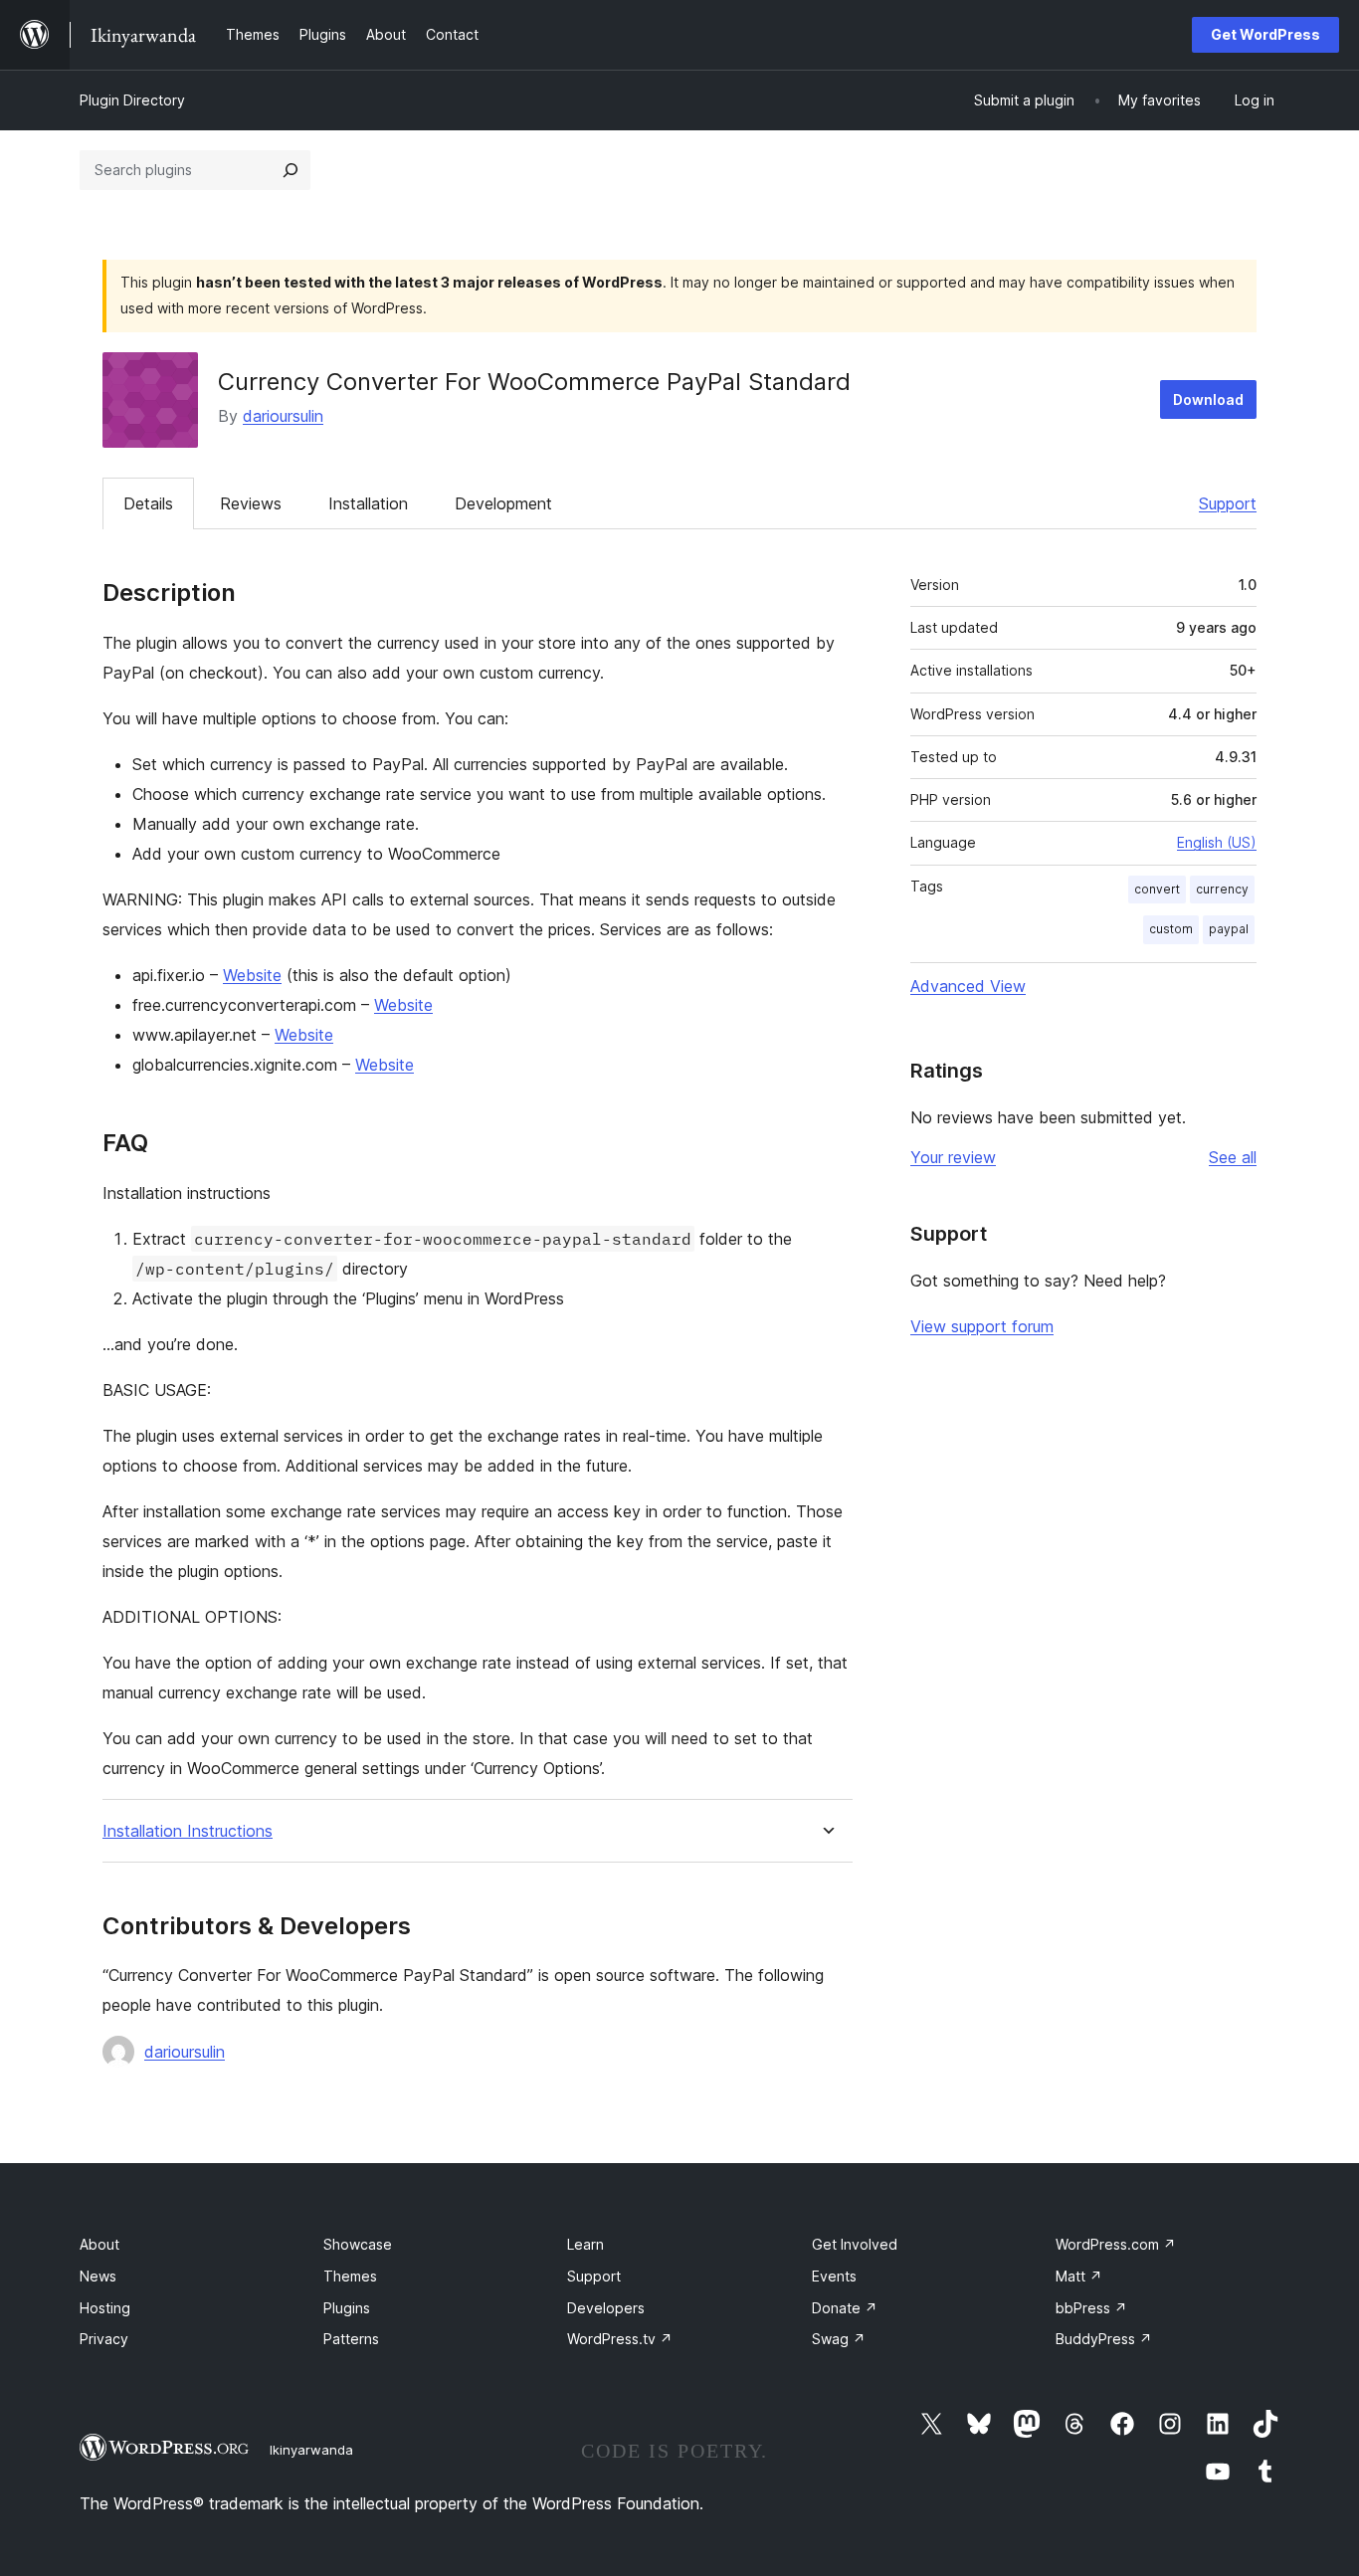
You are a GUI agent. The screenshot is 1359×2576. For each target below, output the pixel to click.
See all (1233, 1157)
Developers (606, 2308)
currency (1222, 889)
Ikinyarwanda (311, 2450)
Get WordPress (1265, 34)
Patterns (351, 2339)
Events (834, 2276)
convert (1157, 889)
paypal (1229, 929)
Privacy (104, 2339)
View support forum (982, 1326)
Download (1208, 399)
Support (1228, 503)
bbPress (1091, 2308)
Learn (585, 2244)
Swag (839, 2339)
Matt (1079, 2276)
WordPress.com (1116, 2244)
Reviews (251, 503)
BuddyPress (1104, 2339)
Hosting (105, 2308)
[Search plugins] (291, 170)
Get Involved (855, 2244)
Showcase (358, 2244)
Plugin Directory (132, 100)
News (98, 2276)
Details (148, 503)
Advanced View (968, 986)
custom (1171, 929)
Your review (953, 1157)
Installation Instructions (188, 1831)
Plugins (347, 2308)
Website (252, 975)
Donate (845, 2308)
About (99, 2244)
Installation (368, 503)
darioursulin (283, 416)
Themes (350, 2276)
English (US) (1217, 842)
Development (503, 503)
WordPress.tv (620, 2339)
